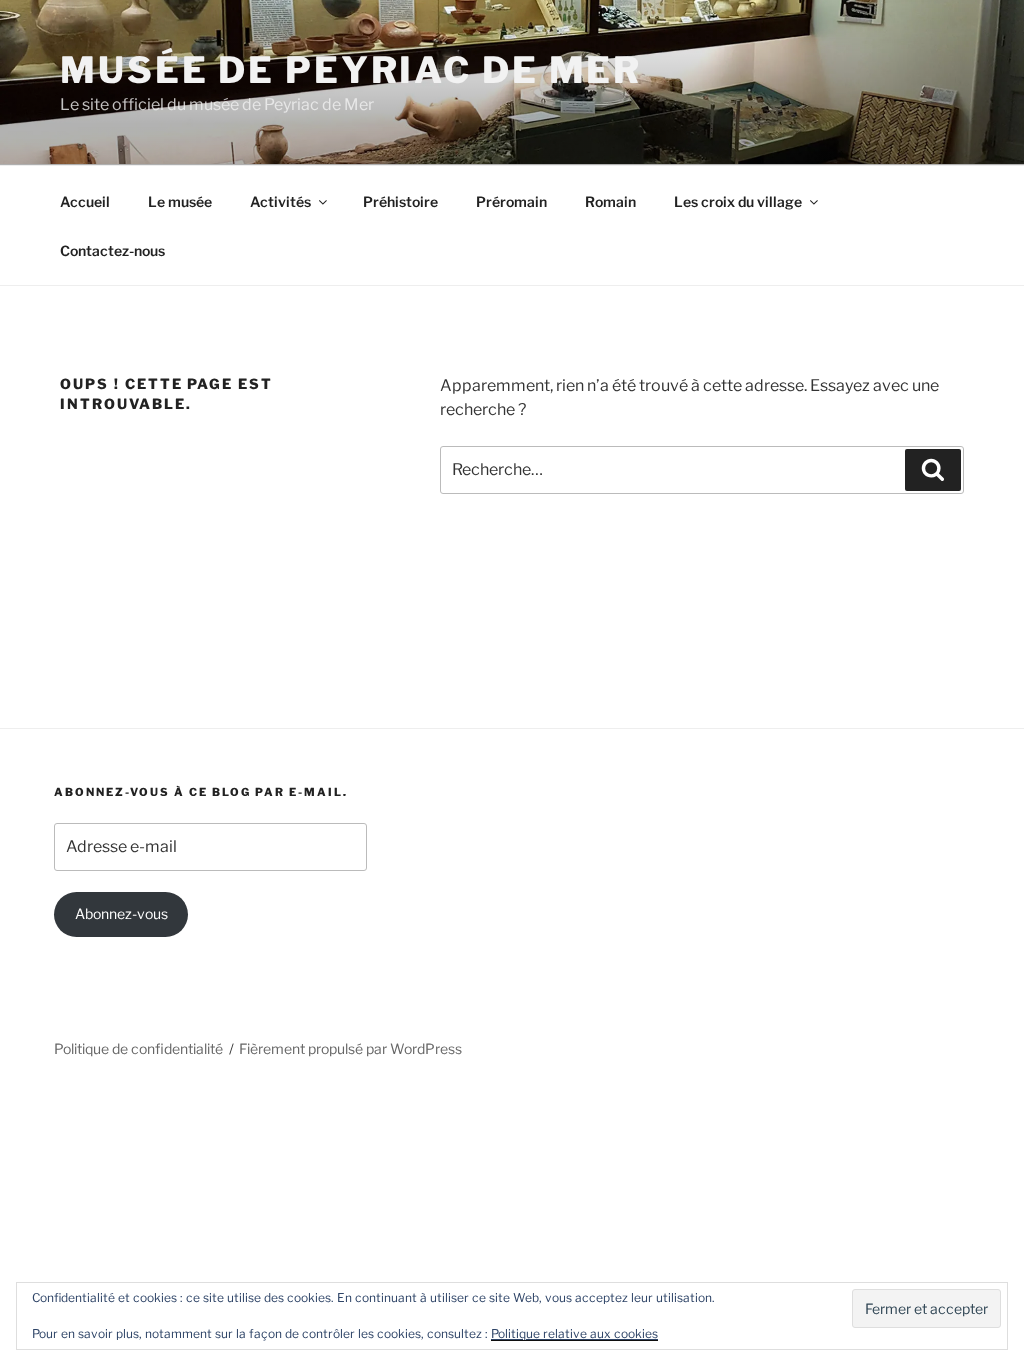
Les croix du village (738, 201)
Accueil (85, 201)
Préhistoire (400, 201)
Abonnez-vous (121, 913)
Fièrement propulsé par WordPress (350, 1048)
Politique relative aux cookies (574, 1333)
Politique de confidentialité (138, 1048)
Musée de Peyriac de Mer (351, 70)
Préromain (511, 201)
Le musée (180, 201)
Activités (280, 201)
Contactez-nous (112, 250)
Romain (610, 201)
